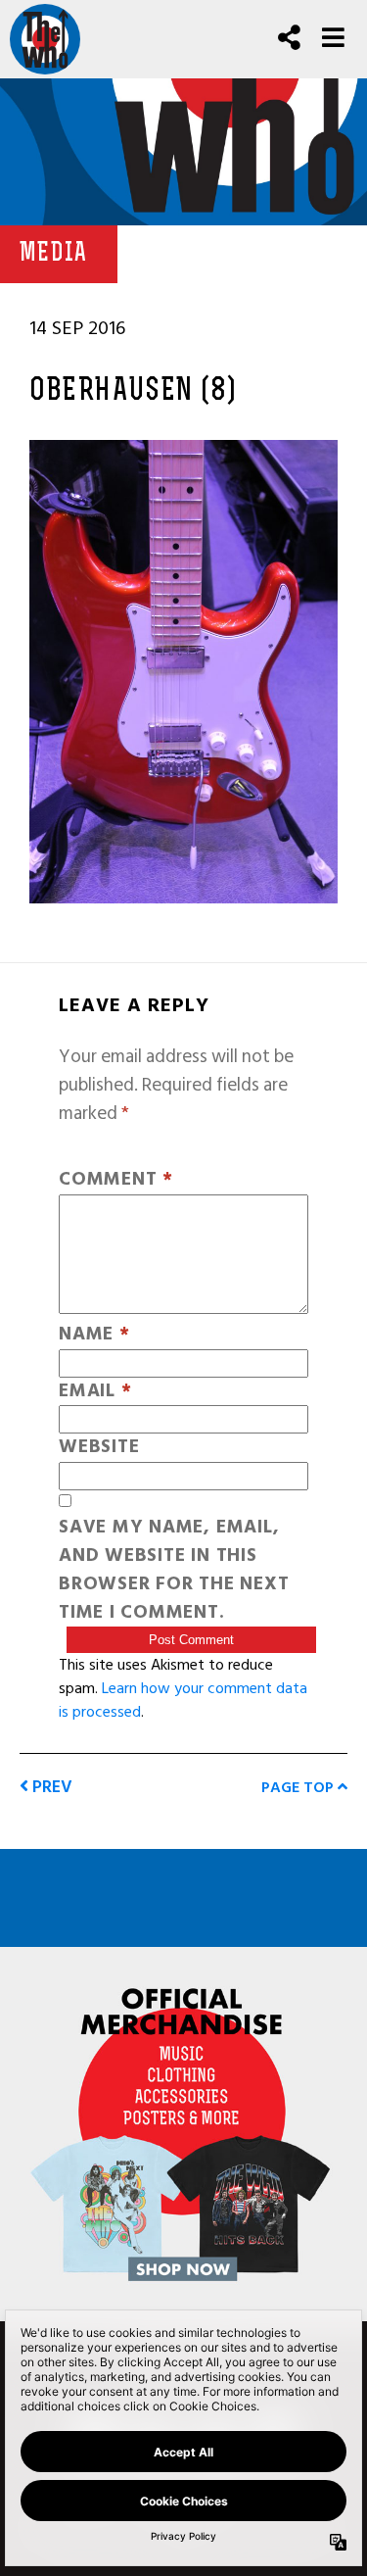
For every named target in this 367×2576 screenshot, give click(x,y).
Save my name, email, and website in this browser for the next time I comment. (174, 1570)
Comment (116, 1180)
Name (94, 1335)
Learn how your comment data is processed (183, 1700)
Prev (50, 1787)
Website (99, 1448)
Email (95, 1392)
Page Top (299, 1787)
